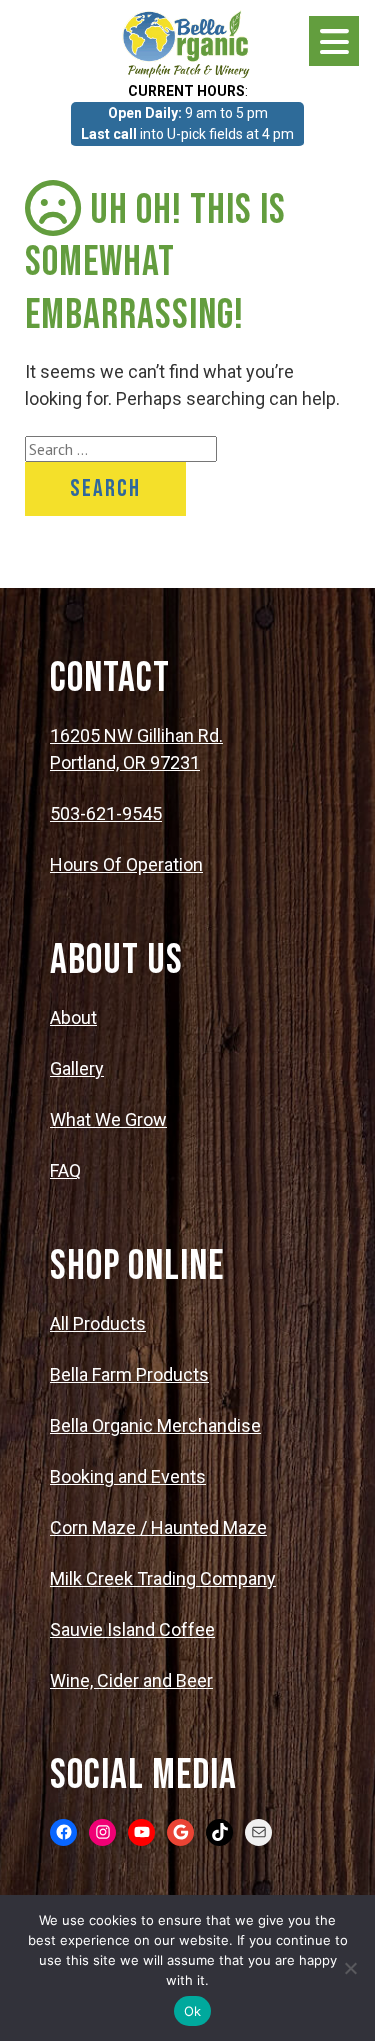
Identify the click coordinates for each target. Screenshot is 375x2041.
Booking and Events (128, 1476)
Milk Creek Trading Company (163, 1578)
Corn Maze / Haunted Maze (158, 1527)
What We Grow (108, 1119)
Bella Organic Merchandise (155, 1425)
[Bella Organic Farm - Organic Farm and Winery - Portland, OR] (188, 43)
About (73, 1017)
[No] (350, 1968)
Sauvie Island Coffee (132, 1629)
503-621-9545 (106, 813)
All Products (98, 1323)
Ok (193, 2011)
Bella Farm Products (129, 1374)
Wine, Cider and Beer (131, 1680)
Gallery (77, 1068)
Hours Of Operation (126, 864)
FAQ (65, 1170)
